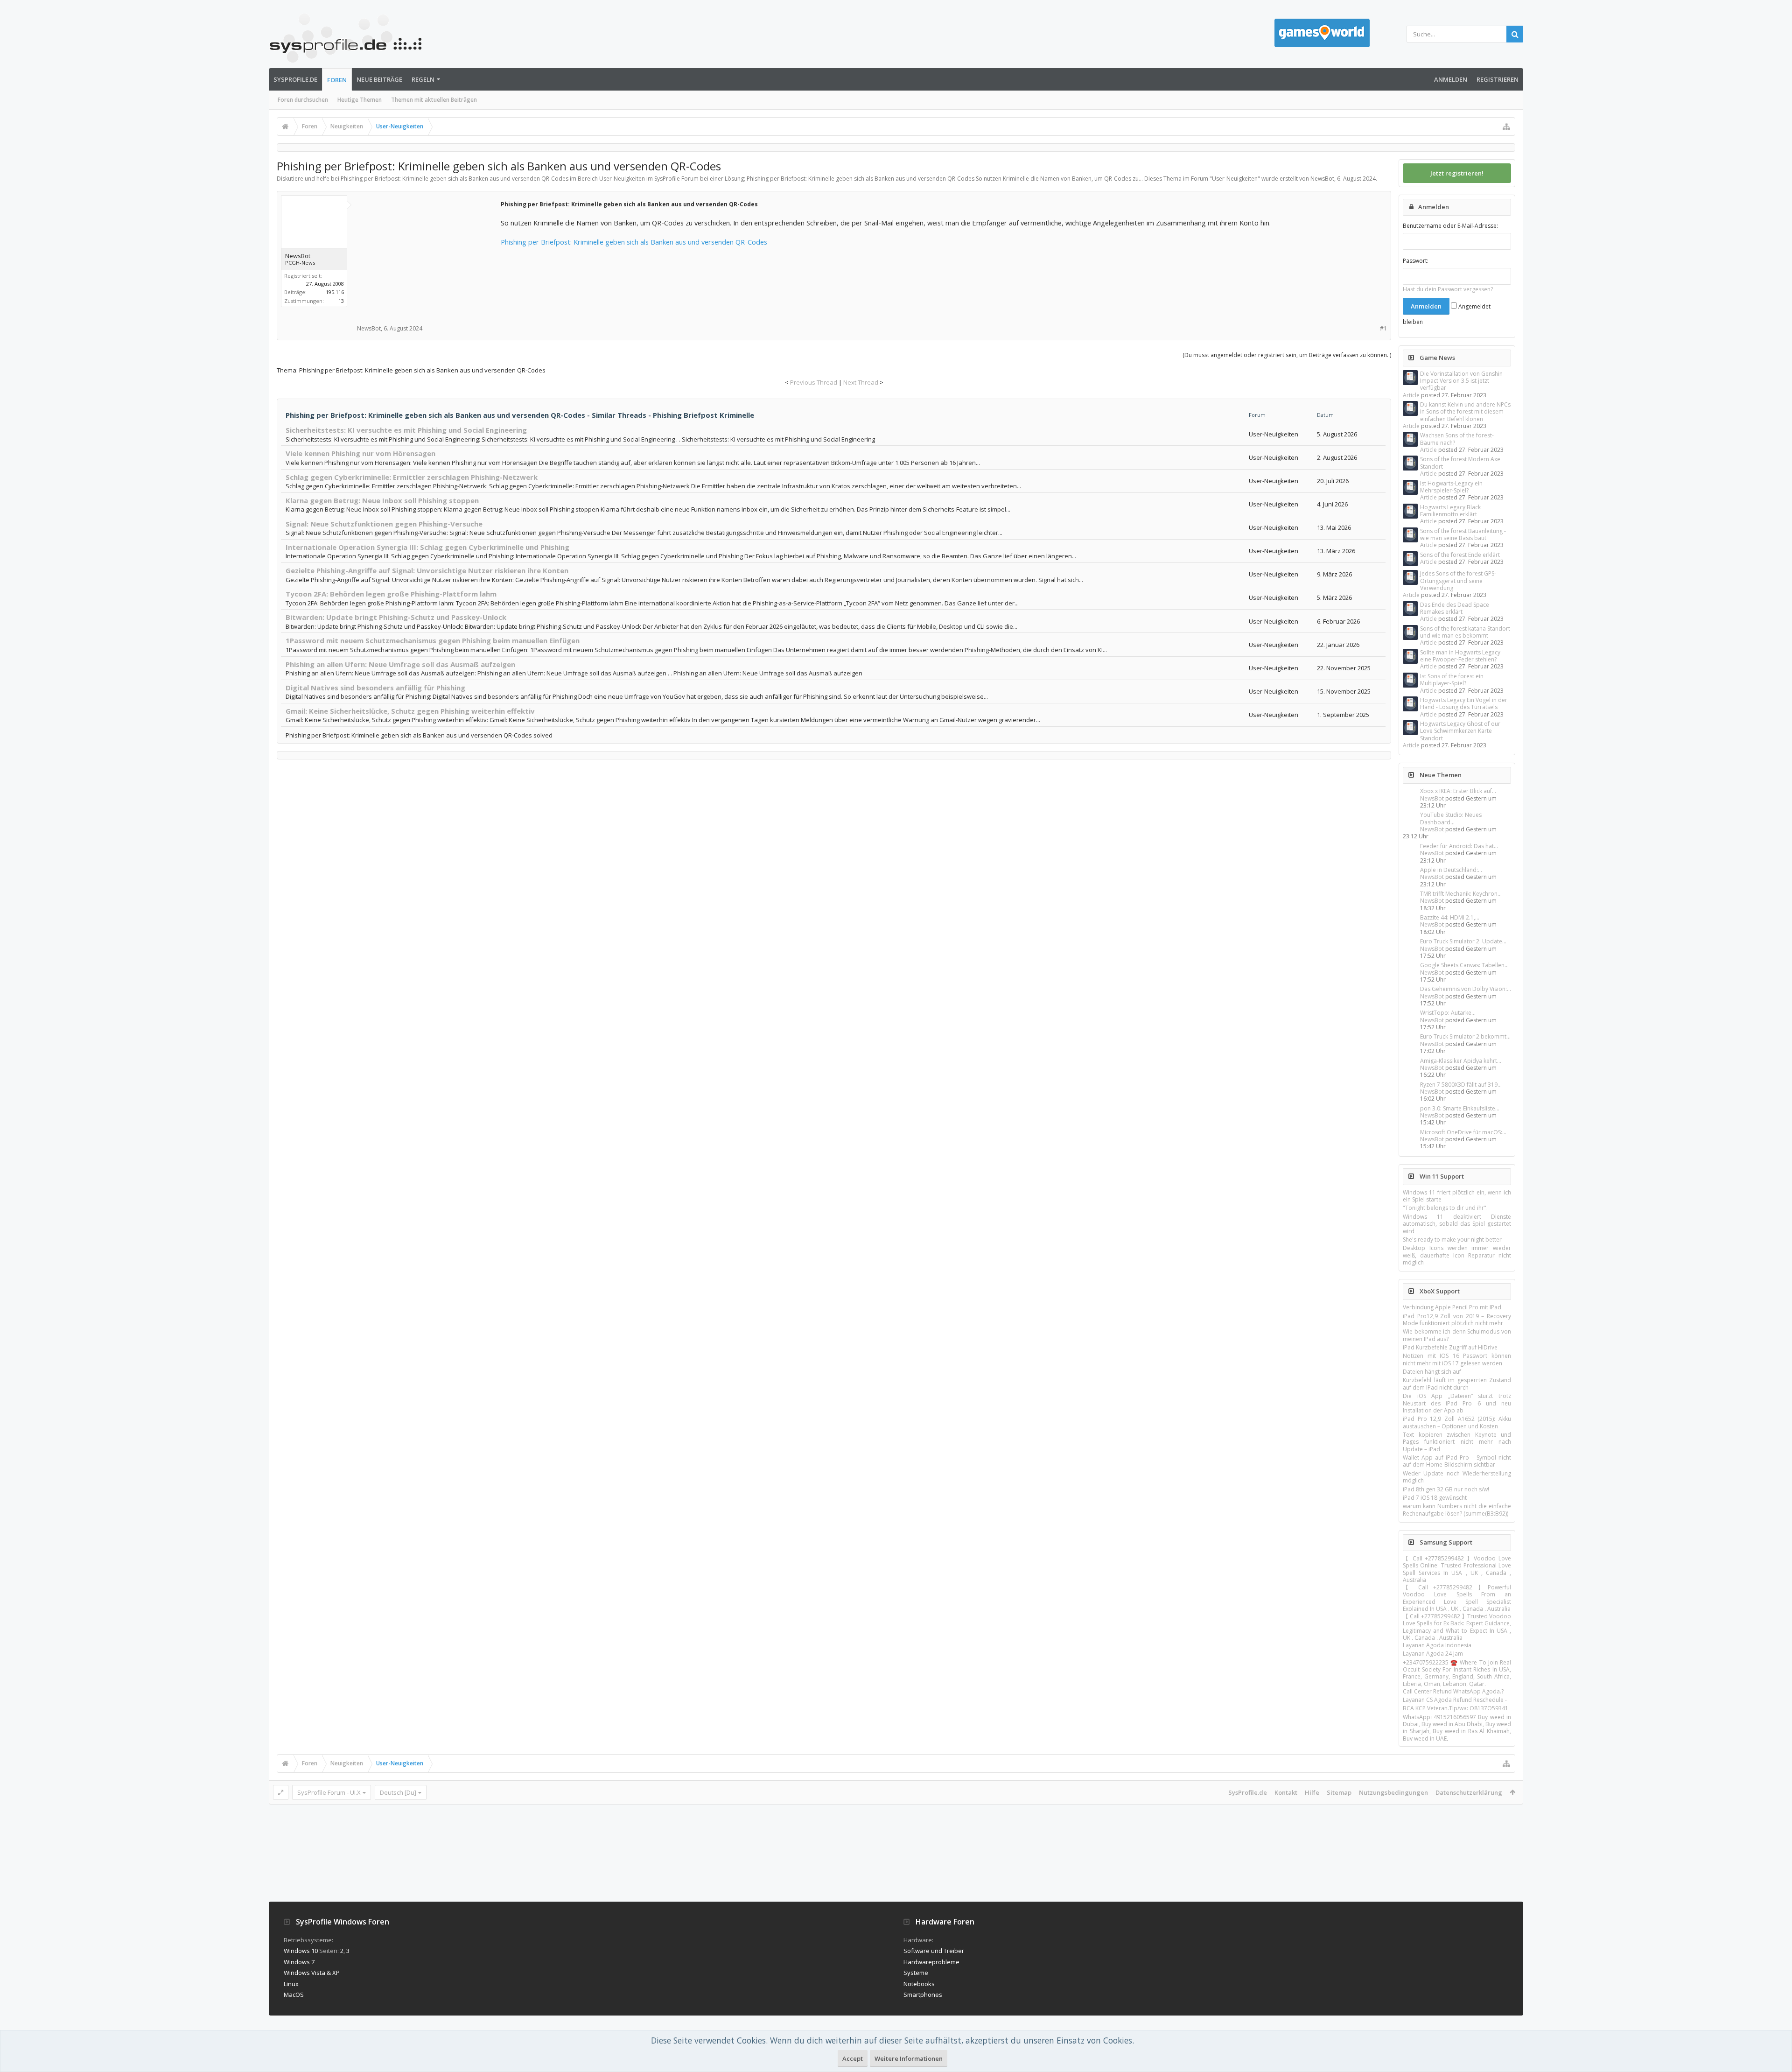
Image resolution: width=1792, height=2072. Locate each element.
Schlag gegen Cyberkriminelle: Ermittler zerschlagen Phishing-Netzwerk (412, 477)
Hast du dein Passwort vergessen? (1448, 289)
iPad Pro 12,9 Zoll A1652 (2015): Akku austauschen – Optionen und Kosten (1457, 1422)
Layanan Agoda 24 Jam (1433, 1654)
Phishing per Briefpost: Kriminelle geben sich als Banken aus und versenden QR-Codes (634, 242)
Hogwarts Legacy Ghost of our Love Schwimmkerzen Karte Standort (1460, 731)
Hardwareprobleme (931, 1962)
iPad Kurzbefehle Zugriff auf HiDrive (1450, 1347)
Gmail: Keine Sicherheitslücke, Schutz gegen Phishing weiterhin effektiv (410, 711)
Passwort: (1416, 261)
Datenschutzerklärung (1469, 1792)
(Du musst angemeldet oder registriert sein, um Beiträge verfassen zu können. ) (1287, 355)
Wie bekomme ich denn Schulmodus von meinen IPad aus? (1457, 1335)
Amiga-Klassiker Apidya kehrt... (1461, 1061)
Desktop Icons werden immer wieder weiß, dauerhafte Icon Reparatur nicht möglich (1457, 1255)
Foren (337, 80)
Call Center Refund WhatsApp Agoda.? (1453, 1691)
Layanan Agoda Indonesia (1437, 1645)
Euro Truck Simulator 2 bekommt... (1465, 1036)
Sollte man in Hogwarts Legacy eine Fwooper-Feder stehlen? (1460, 656)
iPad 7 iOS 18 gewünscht (1435, 1498)
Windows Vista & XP (312, 1973)
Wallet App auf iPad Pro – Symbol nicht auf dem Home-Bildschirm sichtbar (1457, 1461)
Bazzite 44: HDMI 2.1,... (1450, 917)
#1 (1383, 328)
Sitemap (1339, 1792)
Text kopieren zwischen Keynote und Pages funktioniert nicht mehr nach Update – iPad (1457, 1442)
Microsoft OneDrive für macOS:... (1463, 1132)
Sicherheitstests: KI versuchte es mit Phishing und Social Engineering (406, 430)
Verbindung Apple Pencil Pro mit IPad (1452, 1307)
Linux (291, 1984)
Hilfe (1312, 1792)
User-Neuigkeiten (1235, 179)
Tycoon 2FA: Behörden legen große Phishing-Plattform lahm (391, 594)
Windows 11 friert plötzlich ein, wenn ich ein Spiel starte (1457, 1196)
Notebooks (919, 1984)
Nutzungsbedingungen (1393, 1792)
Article (1411, 395)
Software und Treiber (934, 1951)
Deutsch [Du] (398, 1792)
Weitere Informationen (909, 2058)
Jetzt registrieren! (1457, 173)
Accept (853, 2058)
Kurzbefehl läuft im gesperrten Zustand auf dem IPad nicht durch (1457, 1384)
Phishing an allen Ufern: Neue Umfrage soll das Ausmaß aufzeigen (400, 664)
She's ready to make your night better (1452, 1240)
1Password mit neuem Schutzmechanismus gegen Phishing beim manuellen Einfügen (433, 640)
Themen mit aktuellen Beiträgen (434, 100)
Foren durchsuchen (303, 100)
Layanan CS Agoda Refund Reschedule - (1455, 1700)
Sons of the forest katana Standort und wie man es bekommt (1465, 632)
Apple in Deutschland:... (1451, 870)
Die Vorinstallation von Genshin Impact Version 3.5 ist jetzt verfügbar (1461, 381)
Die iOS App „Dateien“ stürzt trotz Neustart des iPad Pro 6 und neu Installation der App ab (1457, 1403)
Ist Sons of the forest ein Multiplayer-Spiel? (1452, 680)
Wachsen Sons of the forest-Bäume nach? (1457, 439)
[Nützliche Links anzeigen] (1506, 126)
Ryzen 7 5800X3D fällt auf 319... (1461, 1085)
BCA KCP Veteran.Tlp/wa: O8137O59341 (1456, 1708)
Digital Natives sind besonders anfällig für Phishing (375, 688)
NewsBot (1432, 798)
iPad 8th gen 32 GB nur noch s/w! (1446, 1489)
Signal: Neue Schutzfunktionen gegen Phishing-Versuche (384, 524)
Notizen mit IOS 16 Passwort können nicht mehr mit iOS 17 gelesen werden (1457, 1359)
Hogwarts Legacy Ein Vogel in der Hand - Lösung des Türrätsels (1464, 703)
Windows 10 (301, 1951)
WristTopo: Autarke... (1448, 1013)
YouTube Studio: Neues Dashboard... (1451, 818)
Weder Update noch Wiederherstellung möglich (1457, 1477)
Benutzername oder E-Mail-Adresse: (1450, 226)
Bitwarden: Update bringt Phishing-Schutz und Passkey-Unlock (396, 617)
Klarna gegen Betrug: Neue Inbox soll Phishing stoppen (382, 500)
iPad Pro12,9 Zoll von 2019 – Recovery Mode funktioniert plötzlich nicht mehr (1457, 1320)
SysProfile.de (295, 79)
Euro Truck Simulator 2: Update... (1463, 941)
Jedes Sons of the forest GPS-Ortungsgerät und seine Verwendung (1458, 581)
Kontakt (1286, 1792)
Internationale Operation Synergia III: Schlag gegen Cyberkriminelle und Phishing (427, 547)
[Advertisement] (428, 257)
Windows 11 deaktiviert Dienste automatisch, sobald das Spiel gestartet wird (1457, 1224)
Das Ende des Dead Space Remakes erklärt (1455, 608)
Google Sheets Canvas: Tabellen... (1464, 965)
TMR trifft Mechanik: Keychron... (1461, 894)
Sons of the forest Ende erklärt (1460, 555)
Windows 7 (299, 1962)
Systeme (916, 1973)
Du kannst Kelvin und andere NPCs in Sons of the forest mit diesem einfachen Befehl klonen (1465, 412)
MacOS (294, 1995)
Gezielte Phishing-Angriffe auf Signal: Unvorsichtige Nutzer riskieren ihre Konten (427, 570)
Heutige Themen (360, 100)
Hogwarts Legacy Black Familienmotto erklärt (1450, 511)
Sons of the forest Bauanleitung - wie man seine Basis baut (1463, 534)
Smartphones (923, 1995)
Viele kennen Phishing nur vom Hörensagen (360, 453)
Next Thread (861, 382)
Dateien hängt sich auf (1432, 1372)
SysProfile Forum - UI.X (329, 1792)
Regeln (423, 79)
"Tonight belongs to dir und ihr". (1445, 1208)
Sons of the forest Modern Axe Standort (1460, 463)
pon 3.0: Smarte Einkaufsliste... (1460, 1108)
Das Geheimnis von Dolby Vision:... (1466, 989)
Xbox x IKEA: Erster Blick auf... (1458, 791)
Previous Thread (814, 382)
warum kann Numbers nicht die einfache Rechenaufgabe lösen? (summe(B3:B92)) (1457, 1510)
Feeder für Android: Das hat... (1459, 846)
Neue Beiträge (379, 79)
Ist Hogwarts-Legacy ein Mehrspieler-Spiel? (1451, 487)
